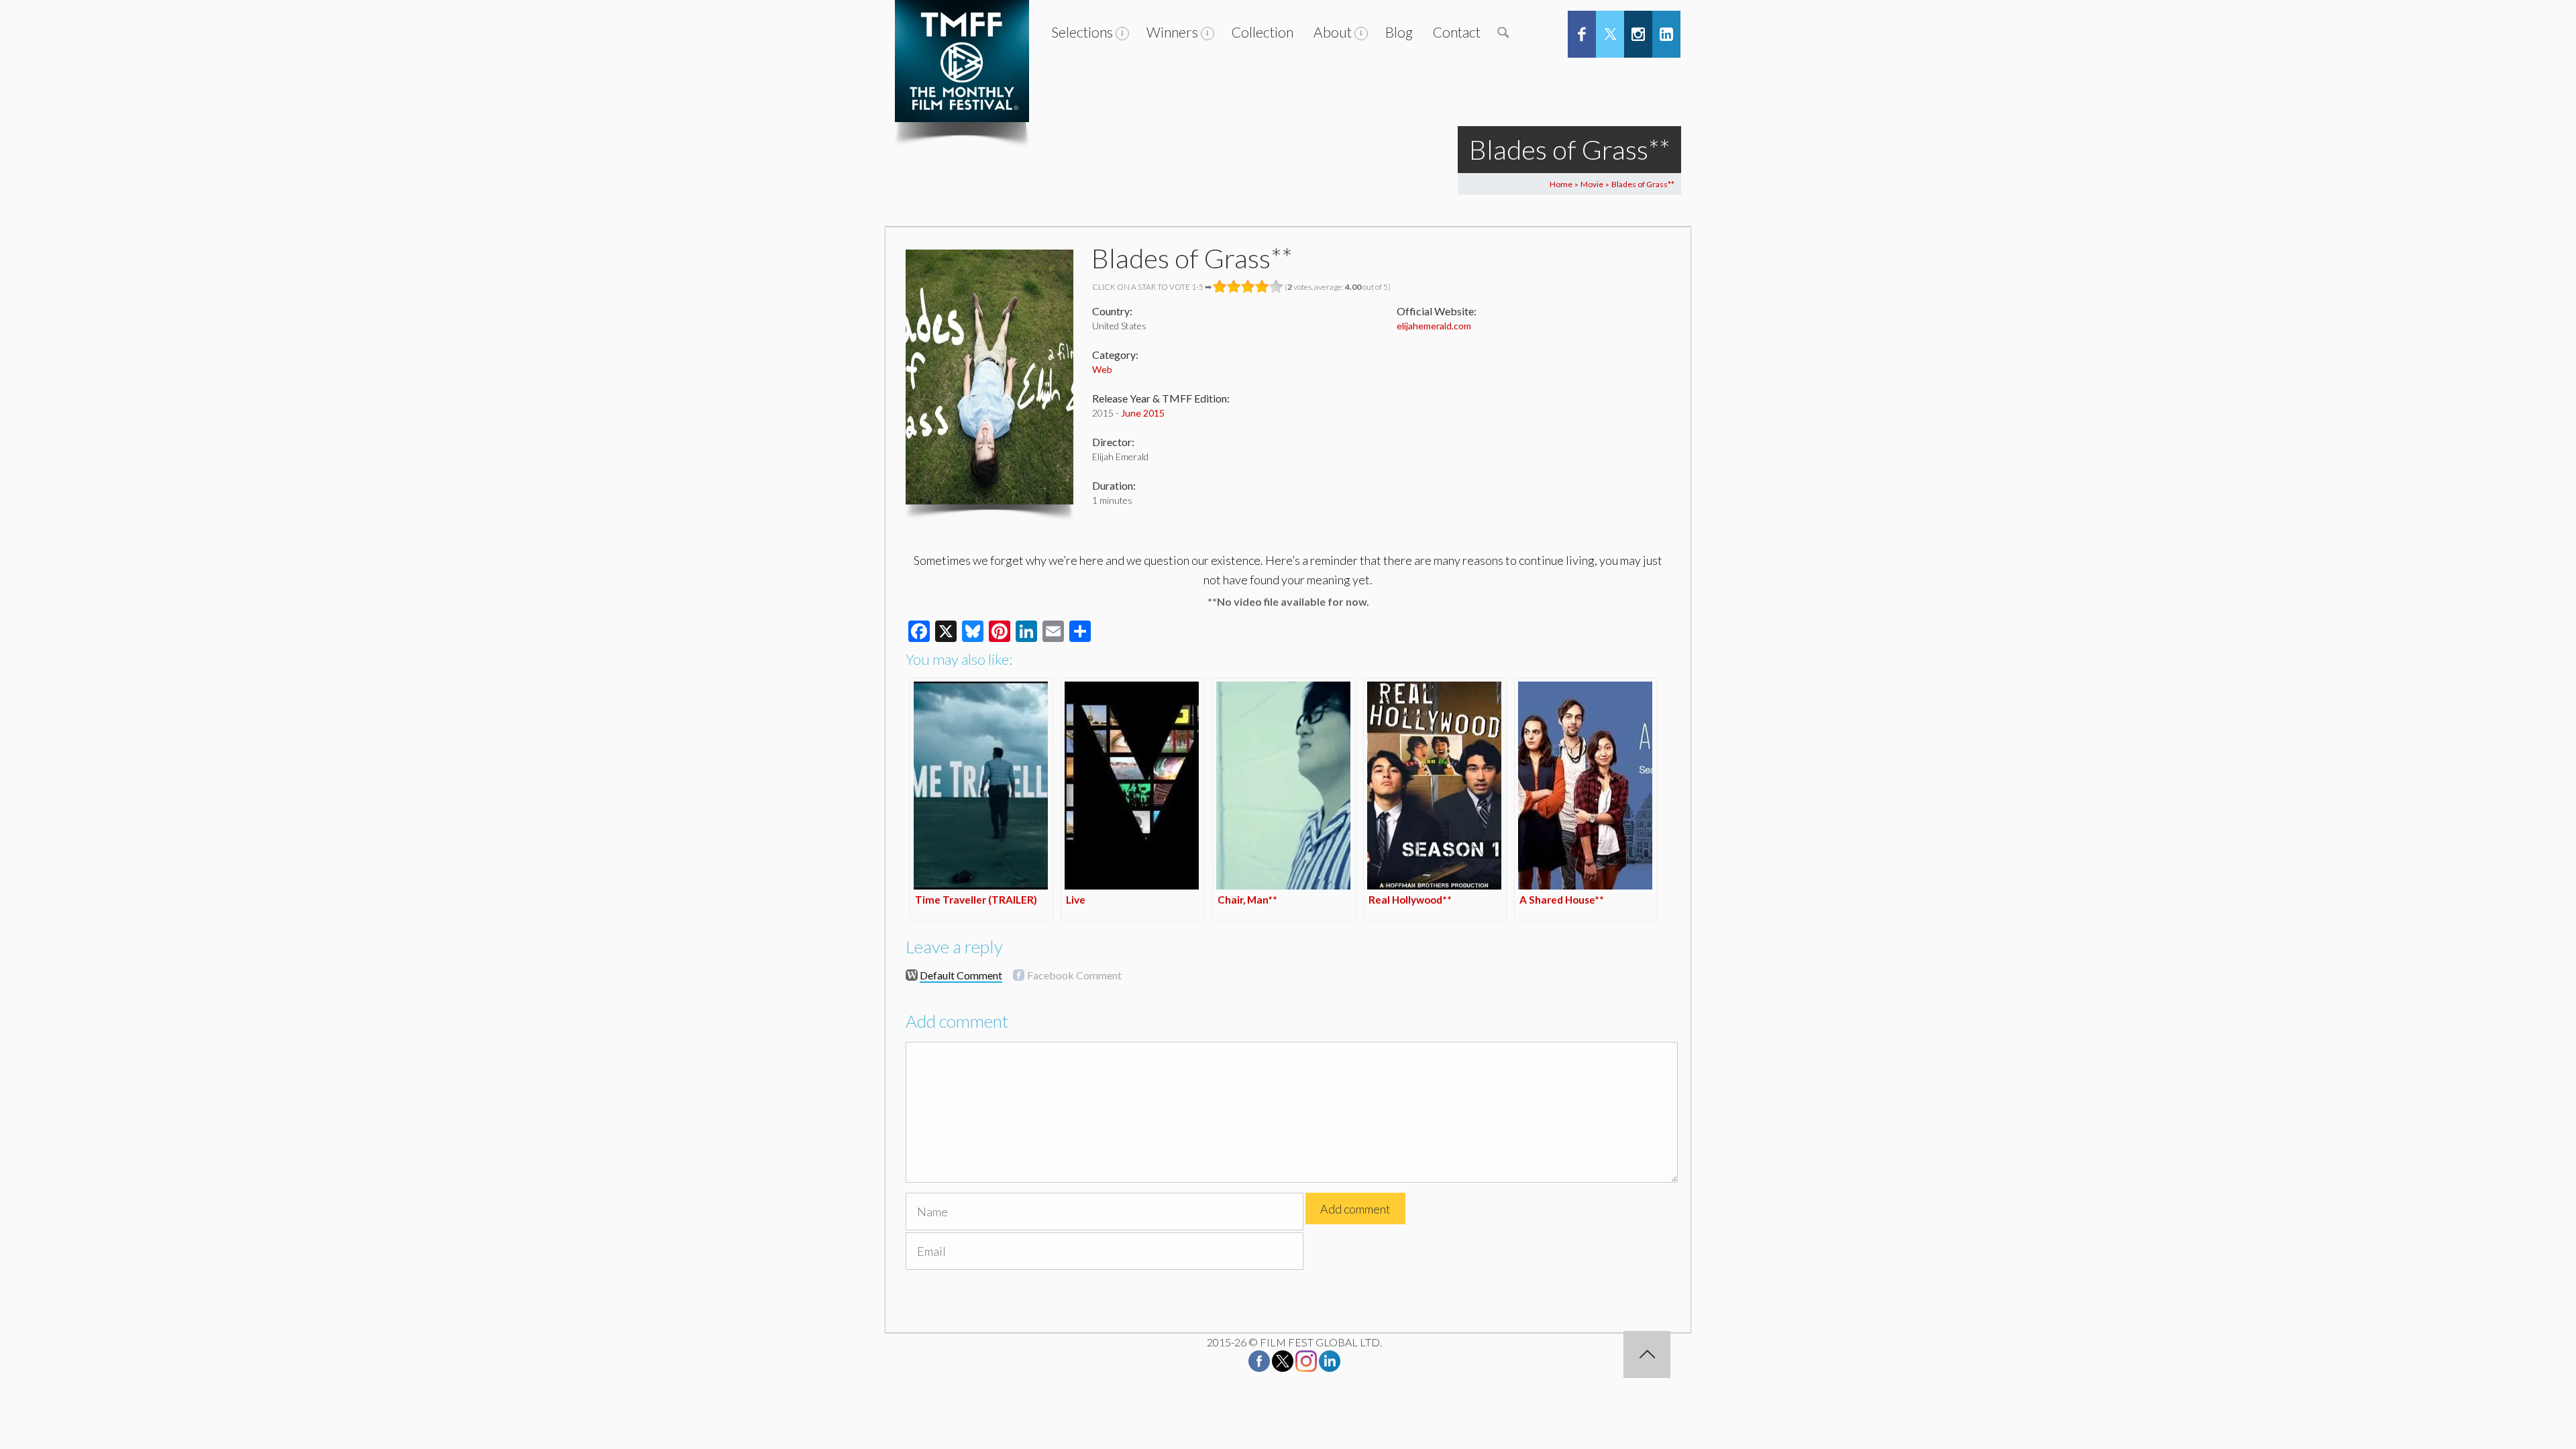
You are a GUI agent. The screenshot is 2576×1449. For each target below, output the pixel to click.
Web (1102, 369)
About (1333, 32)
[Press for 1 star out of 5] (1220, 286)
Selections (1082, 32)
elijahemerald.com (1434, 326)
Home (1561, 184)
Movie (1592, 184)
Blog (1399, 32)
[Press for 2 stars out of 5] (1234, 286)
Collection (1263, 32)
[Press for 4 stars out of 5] (1262, 286)
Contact (1457, 32)
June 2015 (1143, 413)
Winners (1172, 32)
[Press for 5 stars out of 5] (1276, 286)
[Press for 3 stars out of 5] (1248, 286)
